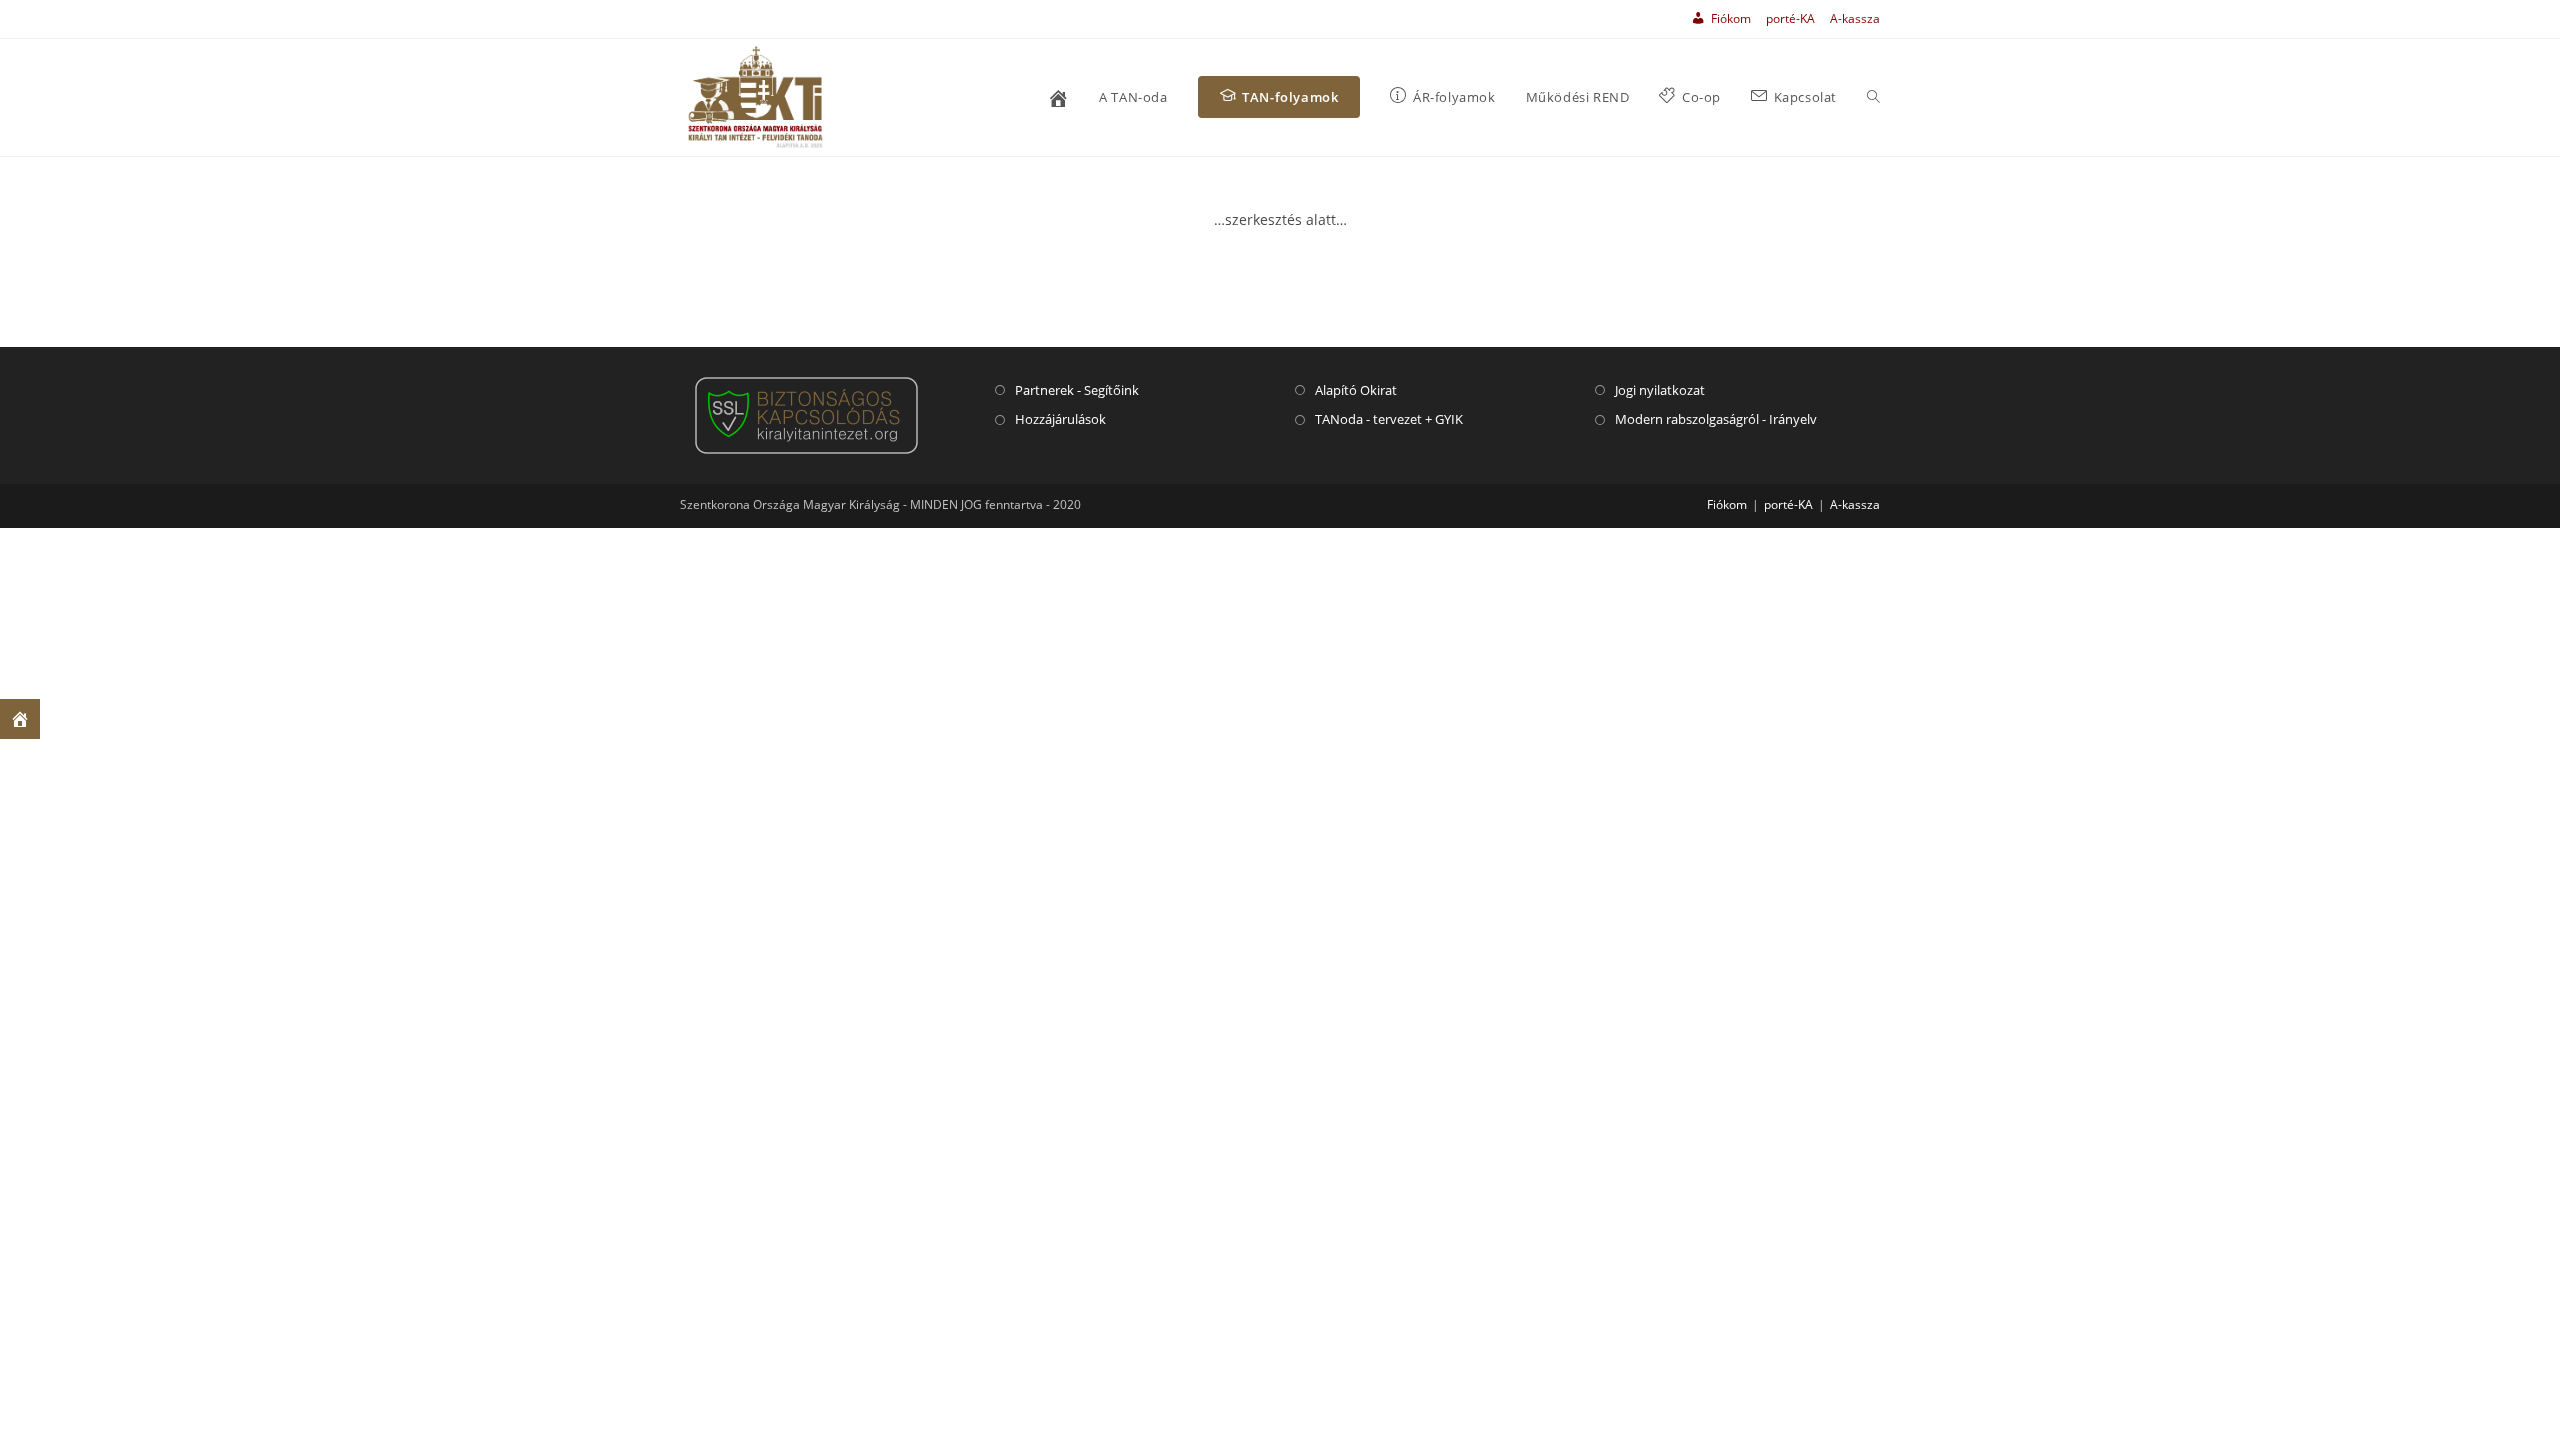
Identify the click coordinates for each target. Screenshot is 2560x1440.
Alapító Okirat (1356, 390)
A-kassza (1855, 18)
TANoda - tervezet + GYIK (1389, 419)
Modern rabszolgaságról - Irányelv (1716, 419)
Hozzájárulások (1060, 419)
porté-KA (1790, 18)
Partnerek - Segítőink (1077, 390)
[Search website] (1873, 97)
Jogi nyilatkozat (1660, 390)
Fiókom (1727, 504)
